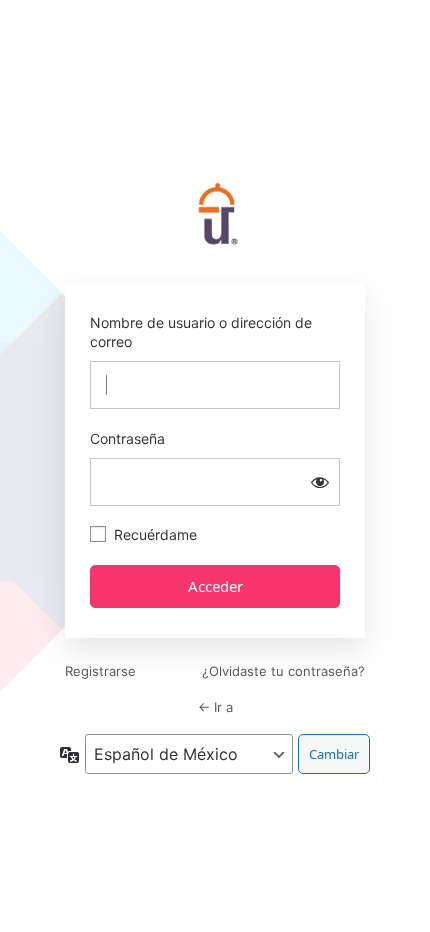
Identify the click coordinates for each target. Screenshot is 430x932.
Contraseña (127, 438)
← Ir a (215, 707)
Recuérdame (155, 534)
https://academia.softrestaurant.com (215, 216)
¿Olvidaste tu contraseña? (283, 671)
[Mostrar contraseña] (320, 482)
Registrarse (100, 671)
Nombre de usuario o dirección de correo (201, 332)
